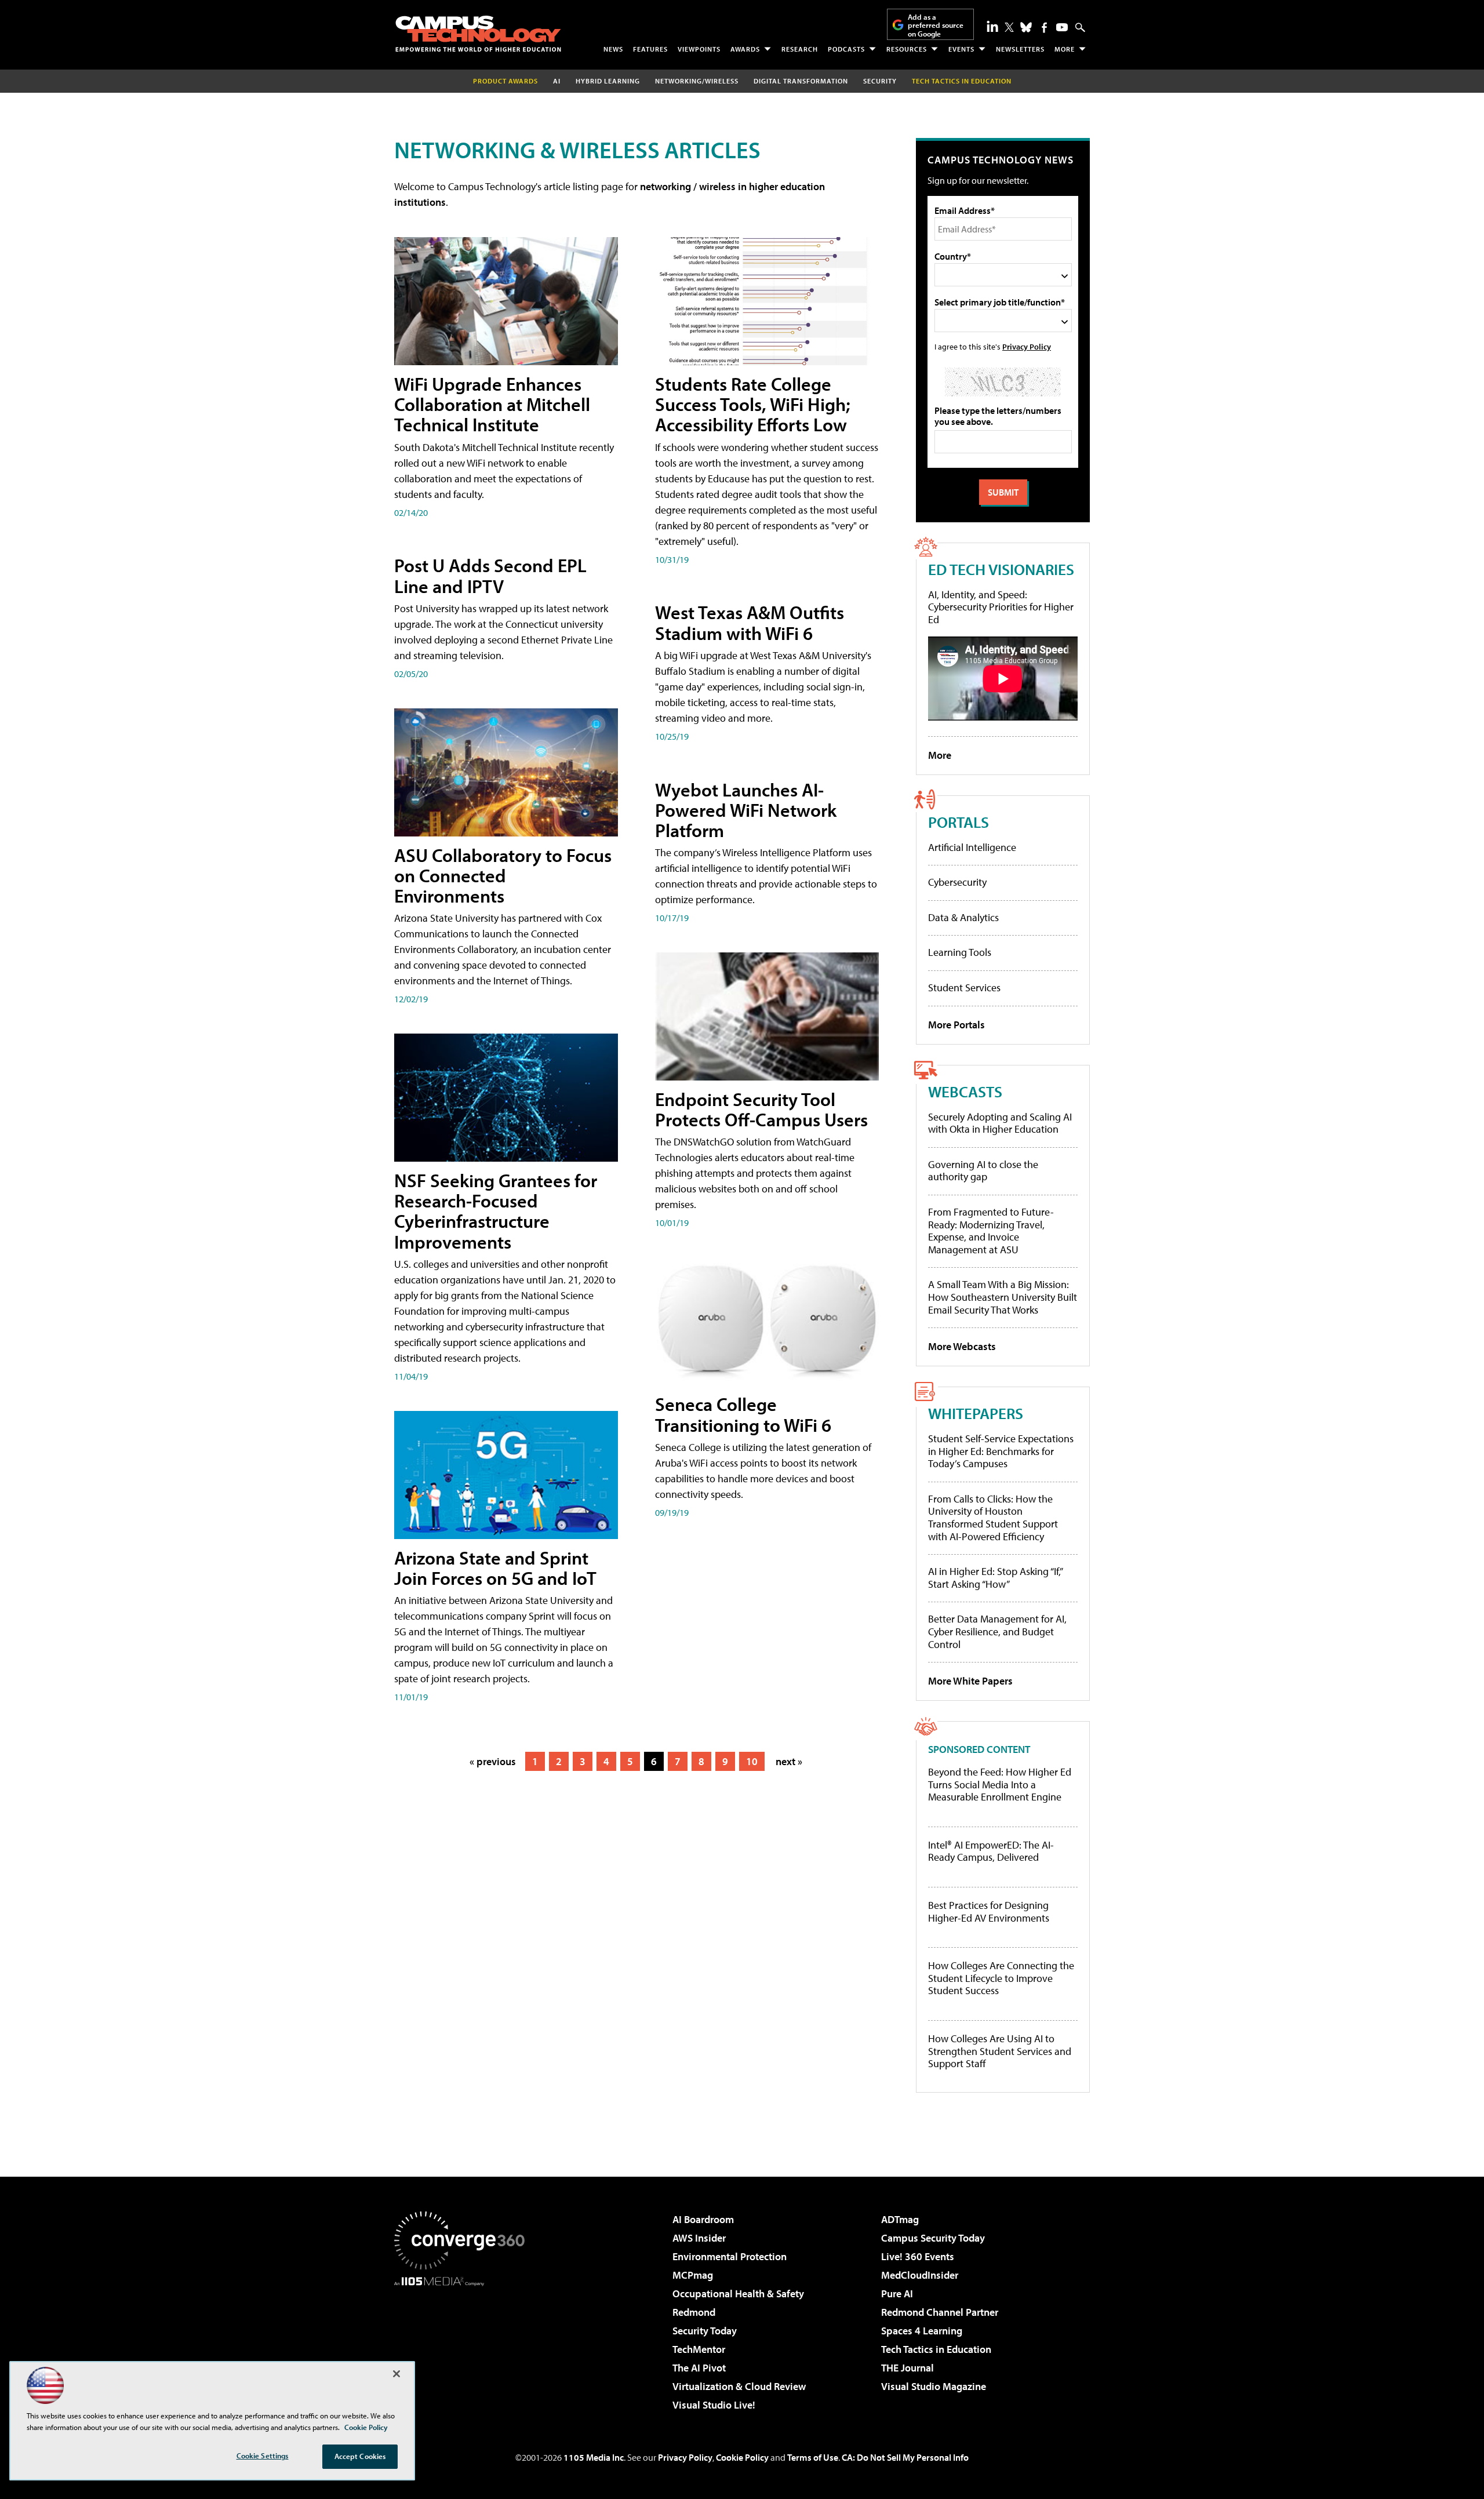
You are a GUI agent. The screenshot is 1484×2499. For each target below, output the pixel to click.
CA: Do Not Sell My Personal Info (905, 2457)
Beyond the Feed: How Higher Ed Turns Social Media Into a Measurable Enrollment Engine (1000, 1785)
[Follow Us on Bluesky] (1026, 27)
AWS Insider (699, 2238)
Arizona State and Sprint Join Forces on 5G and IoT (495, 1568)
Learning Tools (960, 952)
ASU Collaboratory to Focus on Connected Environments (503, 875)
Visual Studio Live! (714, 2405)
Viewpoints (699, 49)
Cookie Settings (263, 2456)
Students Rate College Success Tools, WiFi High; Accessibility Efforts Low (753, 404)
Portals (959, 822)
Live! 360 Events (918, 2256)
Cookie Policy (742, 2457)
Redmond (694, 2312)
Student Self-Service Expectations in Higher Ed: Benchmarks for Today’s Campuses (1001, 1451)
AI (557, 81)
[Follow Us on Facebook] (1044, 28)
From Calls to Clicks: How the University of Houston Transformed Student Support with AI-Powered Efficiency (993, 1518)
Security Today (705, 2331)
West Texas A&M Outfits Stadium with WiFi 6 (750, 622)
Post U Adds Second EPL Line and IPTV (490, 575)
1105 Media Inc (594, 2457)
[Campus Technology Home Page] (478, 34)
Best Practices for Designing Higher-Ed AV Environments (989, 1911)
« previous (493, 1761)
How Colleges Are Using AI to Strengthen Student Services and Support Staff (1000, 2051)
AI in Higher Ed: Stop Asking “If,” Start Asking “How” (995, 1578)
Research (800, 49)
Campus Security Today (933, 2238)
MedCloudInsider (920, 2275)
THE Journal (908, 2368)
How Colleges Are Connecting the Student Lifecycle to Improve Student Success (1001, 1978)
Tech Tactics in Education (936, 2349)
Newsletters (1020, 49)
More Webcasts (962, 1346)
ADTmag (900, 2219)
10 (752, 1761)
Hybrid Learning (608, 81)
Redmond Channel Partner (940, 2312)
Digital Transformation (801, 81)
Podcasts (846, 49)
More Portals (956, 1025)
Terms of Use (813, 2457)
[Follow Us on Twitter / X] (1009, 27)
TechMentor (699, 2349)
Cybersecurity (957, 882)
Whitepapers (976, 1413)
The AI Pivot (699, 2368)
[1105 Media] (464, 2345)
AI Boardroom (703, 2219)
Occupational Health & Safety (738, 2294)
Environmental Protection (730, 2256)
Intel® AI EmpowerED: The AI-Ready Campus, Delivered (991, 1851)
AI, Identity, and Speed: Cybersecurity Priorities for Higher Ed (1001, 607)
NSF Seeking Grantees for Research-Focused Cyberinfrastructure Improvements (496, 1211)
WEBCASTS (965, 1091)
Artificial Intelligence (972, 847)
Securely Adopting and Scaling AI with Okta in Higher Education (1000, 1123)
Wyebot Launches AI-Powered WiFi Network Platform (746, 810)
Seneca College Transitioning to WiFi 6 (743, 1414)
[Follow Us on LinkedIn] (992, 26)
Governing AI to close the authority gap (983, 1171)
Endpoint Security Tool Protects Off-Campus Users (761, 1109)
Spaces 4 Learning (922, 2331)
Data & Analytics (963, 917)
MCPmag (693, 2275)
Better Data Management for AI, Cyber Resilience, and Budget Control (997, 1631)
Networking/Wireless (697, 81)
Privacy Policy (1027, 346)
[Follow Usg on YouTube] (1062, 27)
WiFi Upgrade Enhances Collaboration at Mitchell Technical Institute (492, 404)
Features (650, 49)
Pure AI (897, 2294)
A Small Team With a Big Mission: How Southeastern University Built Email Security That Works (1003, 1297)
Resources (907, 49)
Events (961, 49)
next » (789, 1761)
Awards (745, 49)
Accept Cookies (360, 2456)
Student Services (964, 987)
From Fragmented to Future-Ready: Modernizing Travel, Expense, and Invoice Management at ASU (991, 1231)
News (613, 49)
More (1065, 49)
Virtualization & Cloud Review (739, 2386)
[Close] (397, 2374)
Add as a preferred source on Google (936, 25)
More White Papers (970, 1681)
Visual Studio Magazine (934, 2386)
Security (880, 81)
